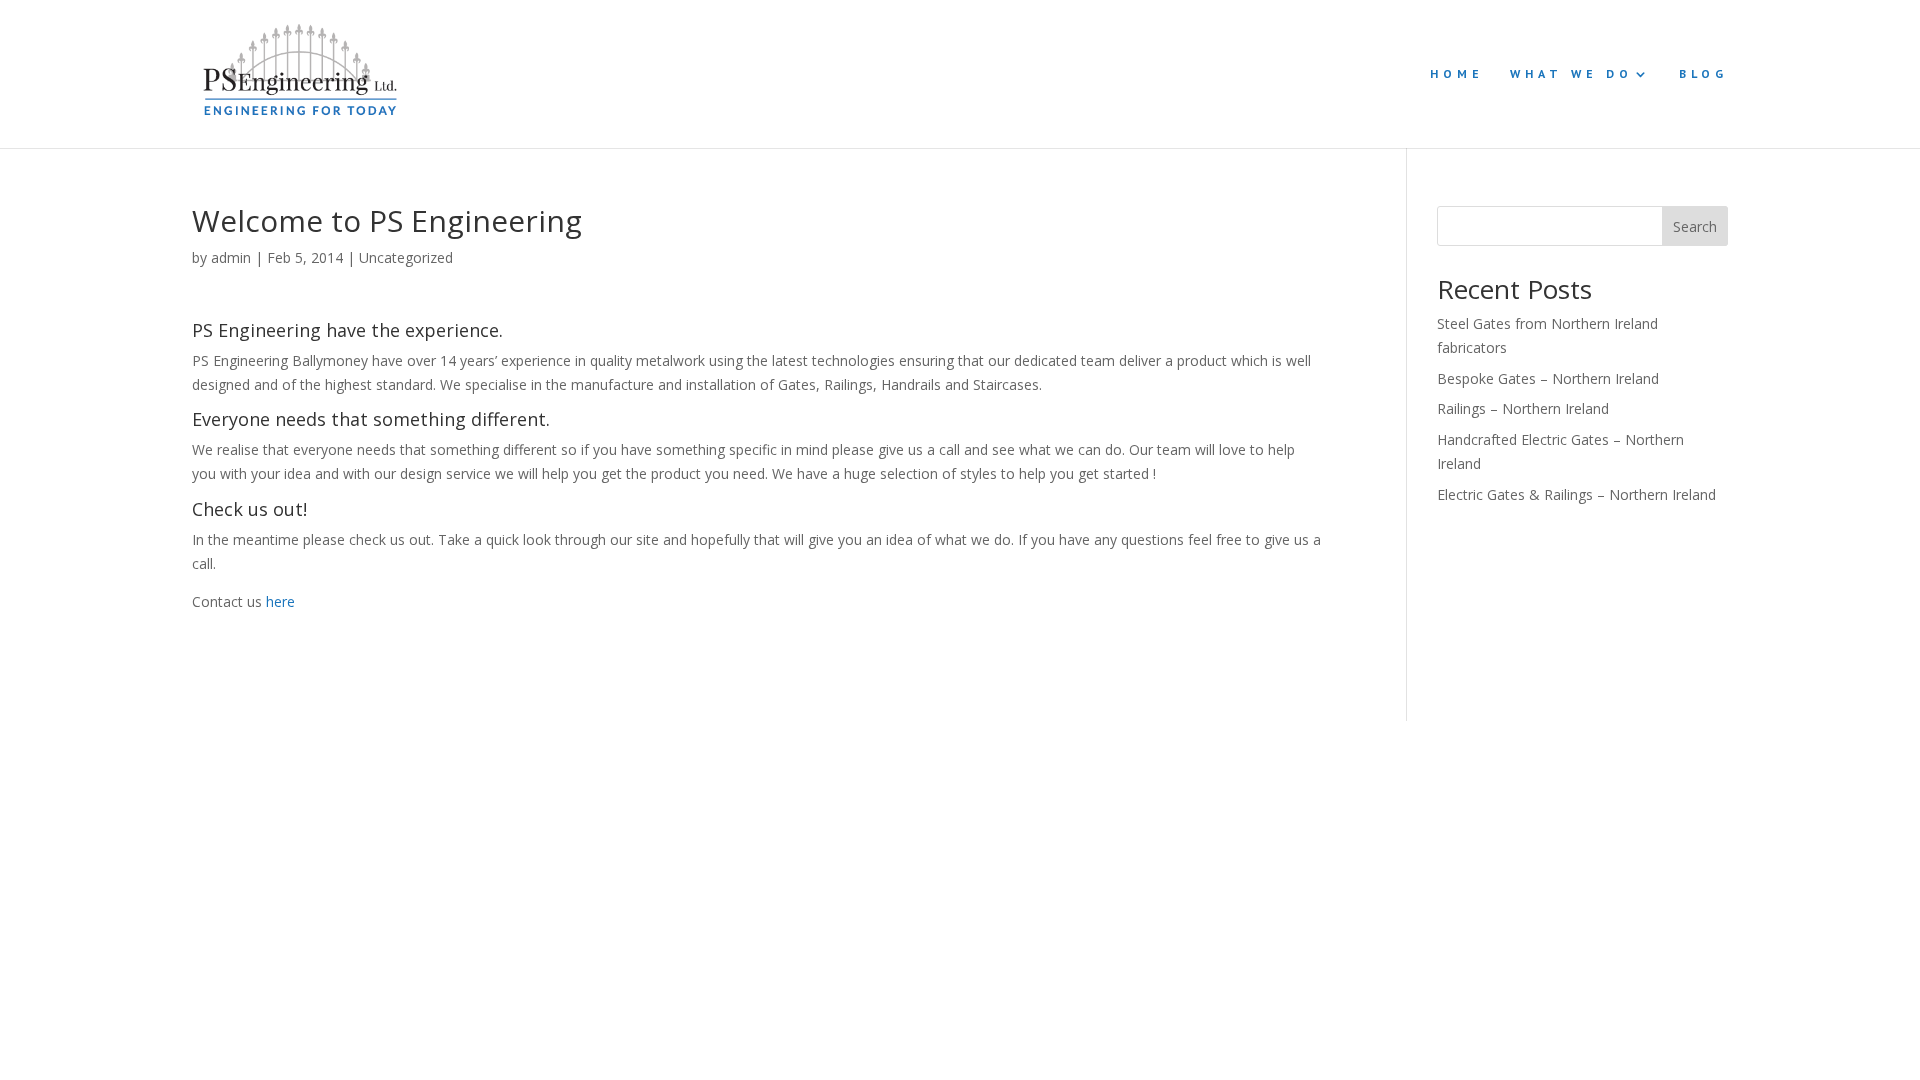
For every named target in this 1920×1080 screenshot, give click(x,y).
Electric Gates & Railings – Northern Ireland (1576, 494)
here (280, 601)
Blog (1703, 74)
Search (1695, 226)
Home (1457, 74)
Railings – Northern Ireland (1523, 408)
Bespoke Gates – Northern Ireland (1548, 378)
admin (231, 257)
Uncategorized (406, 257)
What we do (1571, 74)
